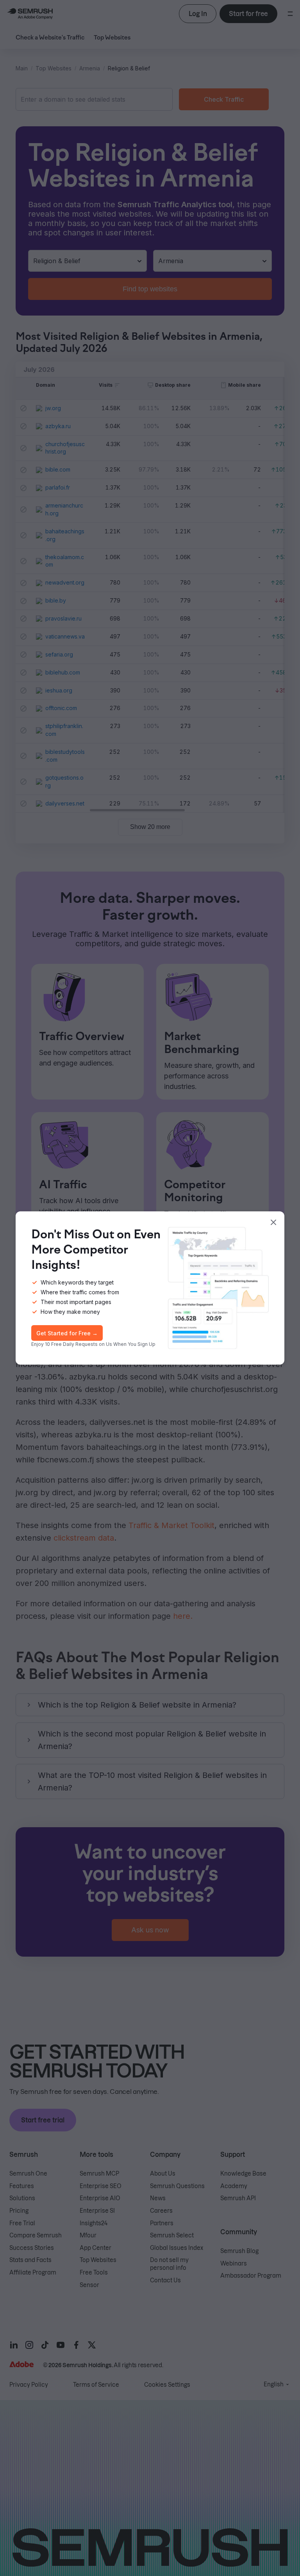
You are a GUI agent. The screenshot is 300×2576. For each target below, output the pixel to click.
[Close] (273, 1222)
